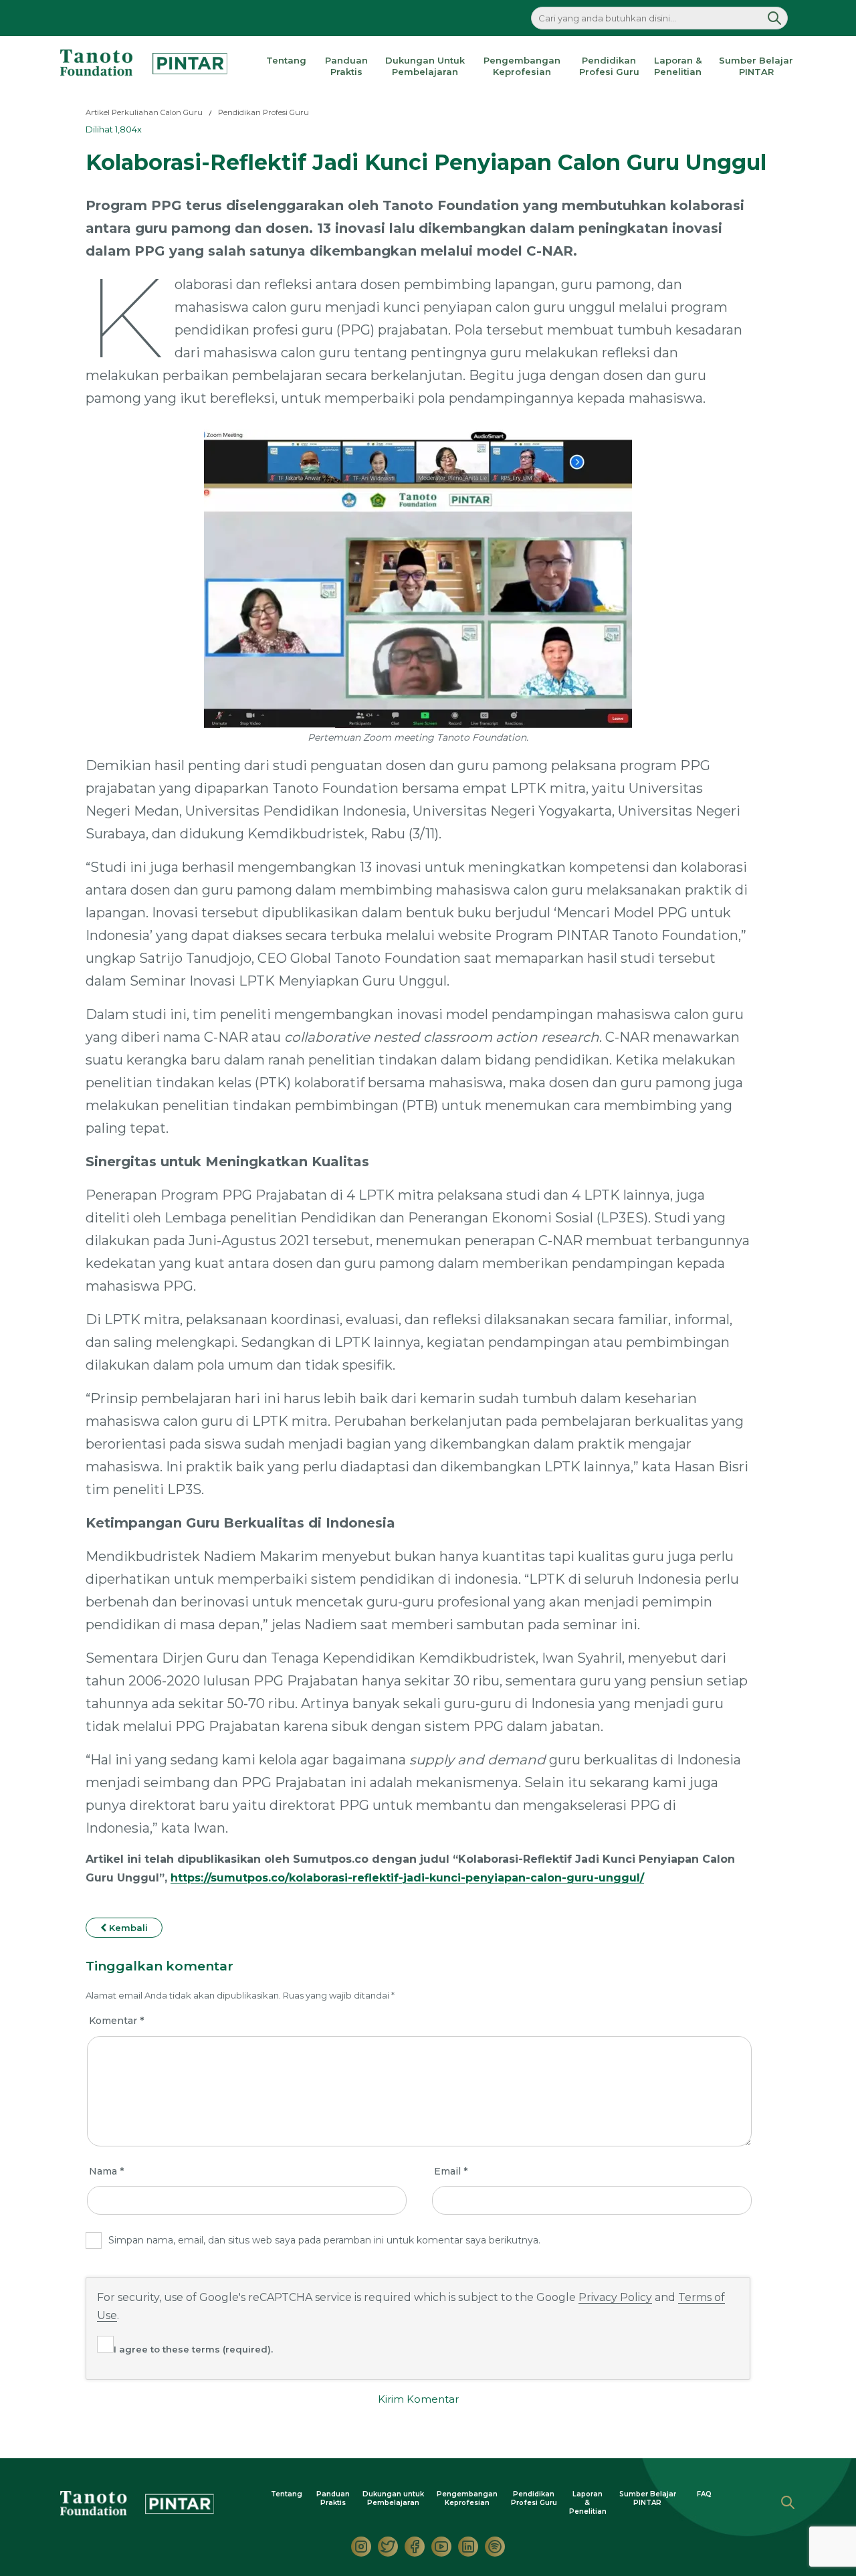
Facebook (415, 2547)
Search (788, 2502)
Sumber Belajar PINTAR (756, 66)
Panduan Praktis (346, 66)
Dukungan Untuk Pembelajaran (425, 66)
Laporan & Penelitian (678, 66)
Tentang (286, 60)
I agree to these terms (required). (193, 2349)
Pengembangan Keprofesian (522, 66)
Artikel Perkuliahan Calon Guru (144, 112)
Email (451, 2171)
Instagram (361, 2547)
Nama (106, 2171)
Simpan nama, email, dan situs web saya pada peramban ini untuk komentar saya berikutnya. (324, 2240)
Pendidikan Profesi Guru (609, 66)
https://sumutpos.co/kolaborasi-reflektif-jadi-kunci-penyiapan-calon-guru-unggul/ (407, 1878)
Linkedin (468, 2547)
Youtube (441, 2547)
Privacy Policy (615, 2297)
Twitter (388, 2547)
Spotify (495, 2547)
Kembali (127, 1928)
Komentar (116, 2021)
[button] (774, 18)
